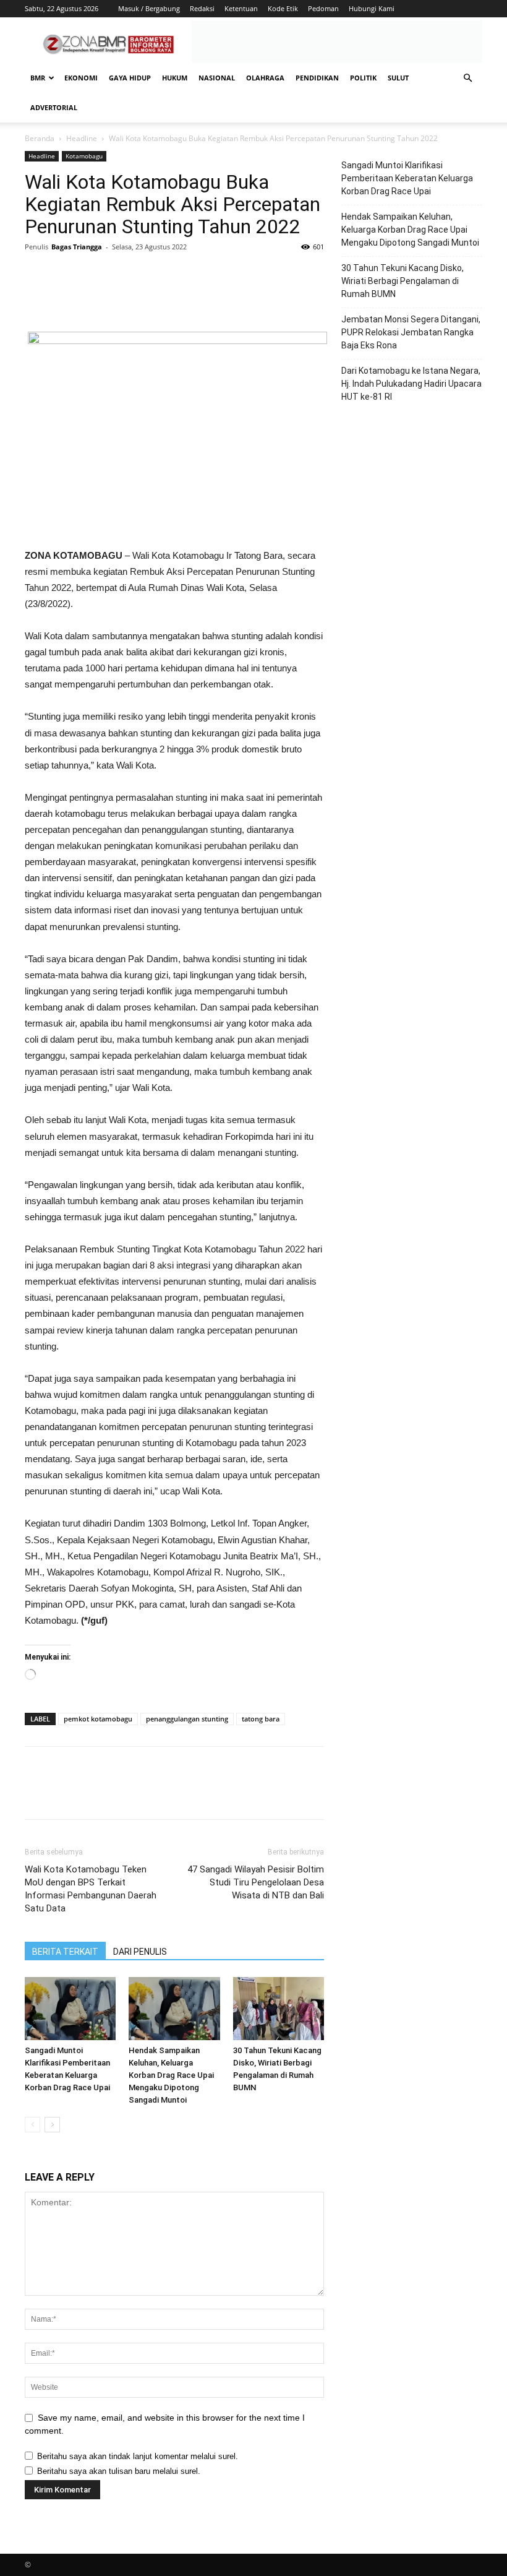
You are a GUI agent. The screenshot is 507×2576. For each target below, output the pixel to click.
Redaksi (202, 8)
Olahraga (265, 78)
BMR (38, 78)
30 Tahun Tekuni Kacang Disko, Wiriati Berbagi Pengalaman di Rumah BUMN (403, 281)
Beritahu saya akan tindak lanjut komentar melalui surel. (138, 2456)
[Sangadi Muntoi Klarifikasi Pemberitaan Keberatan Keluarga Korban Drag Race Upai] (70, 2008)
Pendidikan (317, 78)
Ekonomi (81, 78)
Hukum (175, 78)
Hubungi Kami (372, 8)
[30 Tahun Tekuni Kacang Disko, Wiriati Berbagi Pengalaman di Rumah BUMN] (279, 2008)
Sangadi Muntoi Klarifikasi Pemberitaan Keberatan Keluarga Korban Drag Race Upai (407, 178)
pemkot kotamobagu (98, 1719)
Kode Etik (283, 8)
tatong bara (261, 1719)
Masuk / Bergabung (149, 8)
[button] (467, 78)
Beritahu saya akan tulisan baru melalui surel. (119, 2471)
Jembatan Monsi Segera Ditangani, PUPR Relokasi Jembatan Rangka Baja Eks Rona (411, 332)
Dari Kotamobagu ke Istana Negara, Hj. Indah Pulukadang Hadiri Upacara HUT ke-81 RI (411, 384)
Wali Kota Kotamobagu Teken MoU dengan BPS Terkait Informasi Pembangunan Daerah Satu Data (91, 1889)
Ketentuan (241, 8)
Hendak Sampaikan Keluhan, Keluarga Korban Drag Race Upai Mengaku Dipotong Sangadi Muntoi (171, 2075)
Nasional (217, 78)
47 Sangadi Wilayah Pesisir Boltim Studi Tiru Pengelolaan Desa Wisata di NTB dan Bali (256, 1882)
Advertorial (54, 107)
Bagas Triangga (77, 247)
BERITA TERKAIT (65, 1952)
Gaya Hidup (130, 78)
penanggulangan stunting (187, 1719)
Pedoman (323, 8)
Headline (82, 138)
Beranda (40, 138)
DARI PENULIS (140, 1952)
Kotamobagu (84, 156)
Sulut (398, 78)
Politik (363, 78)
